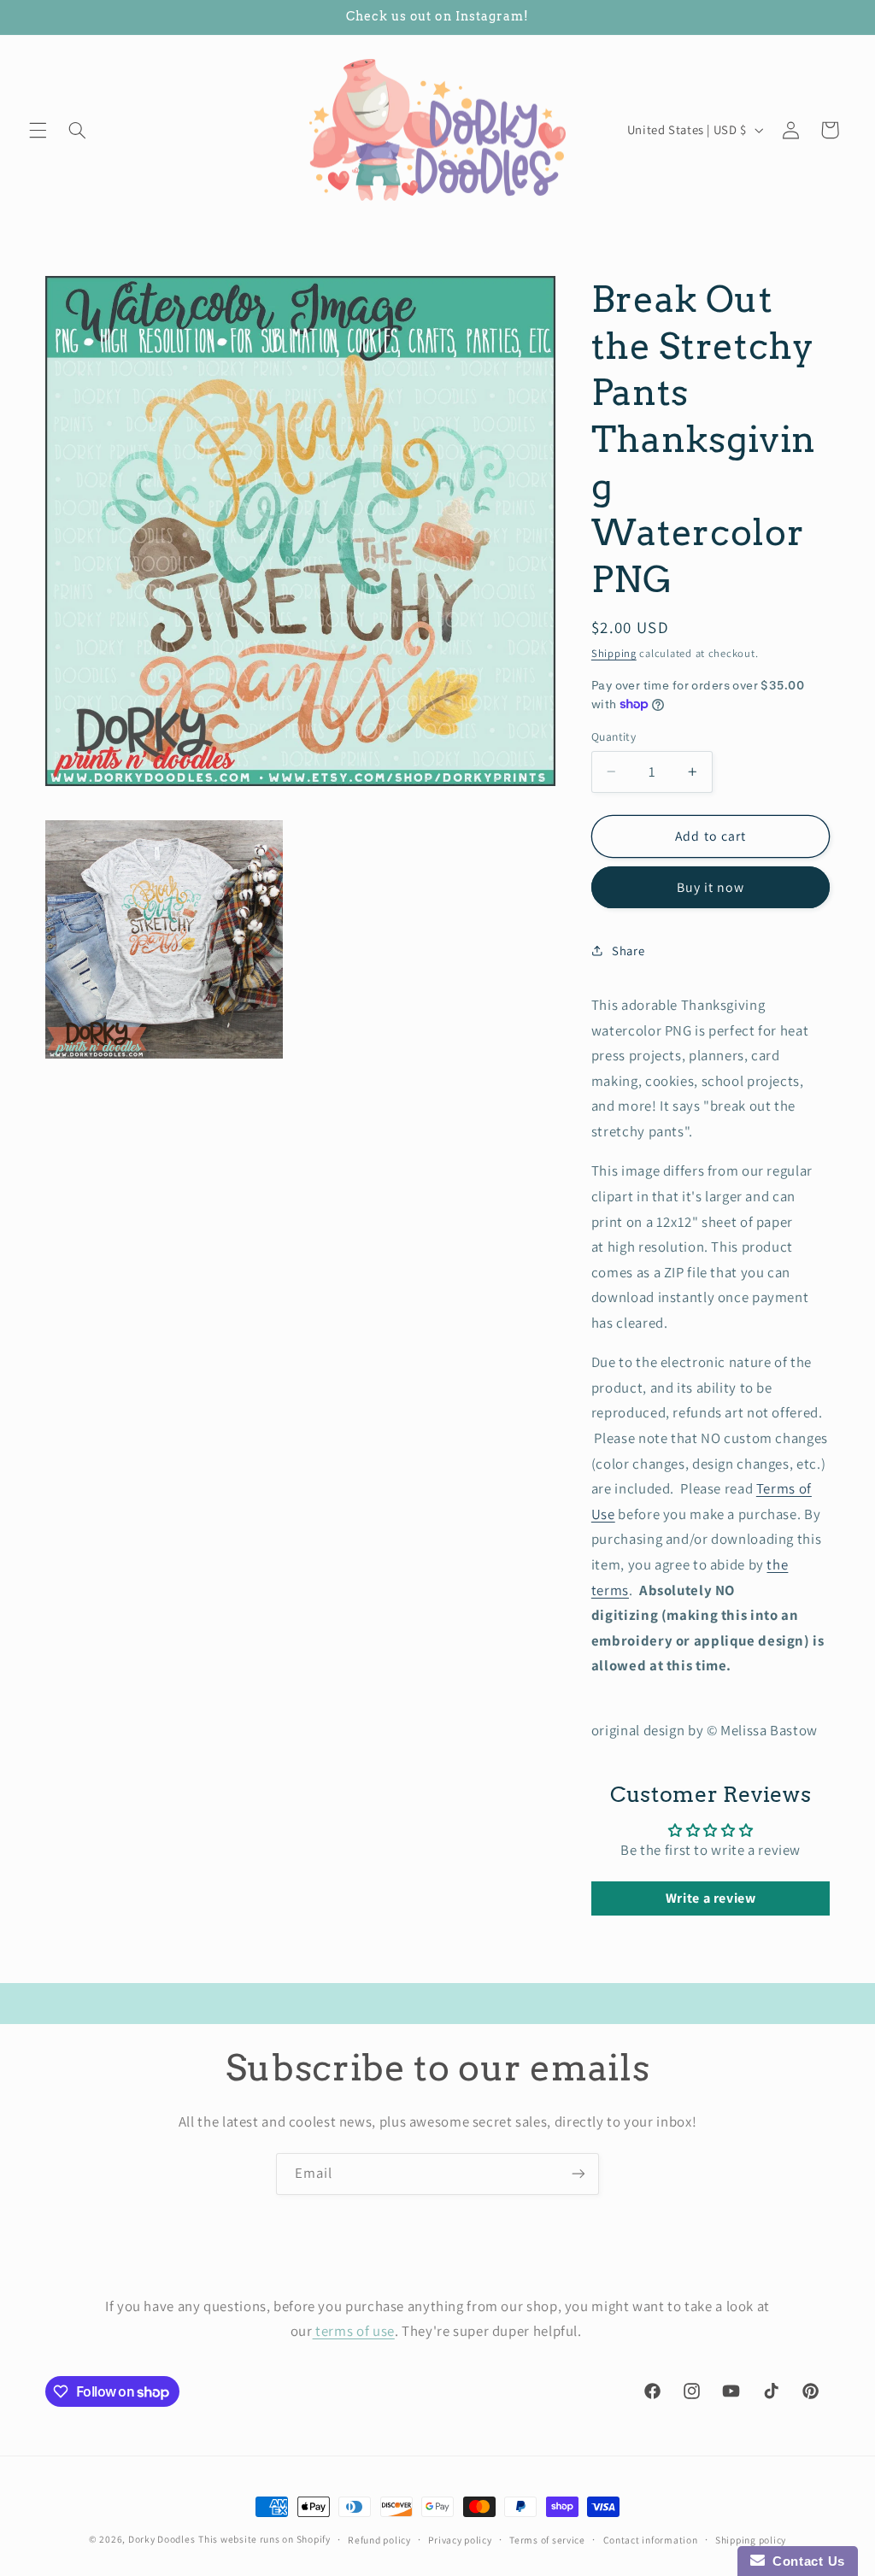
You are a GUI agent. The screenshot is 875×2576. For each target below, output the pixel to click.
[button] (38, 130)
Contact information (651, 2540)
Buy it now (711, 887)
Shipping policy (751, 2540)
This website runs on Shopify (264, 2539)
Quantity (614, 736)
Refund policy (379, 2540)
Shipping (614, 653)
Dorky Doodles (162, 2539)
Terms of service (547, 2540)
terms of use (354, 2331)
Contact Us (805, 2561)
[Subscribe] (578, 2174)
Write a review (711, 1898)
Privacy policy (460, 2540)
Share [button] (628, 951)
